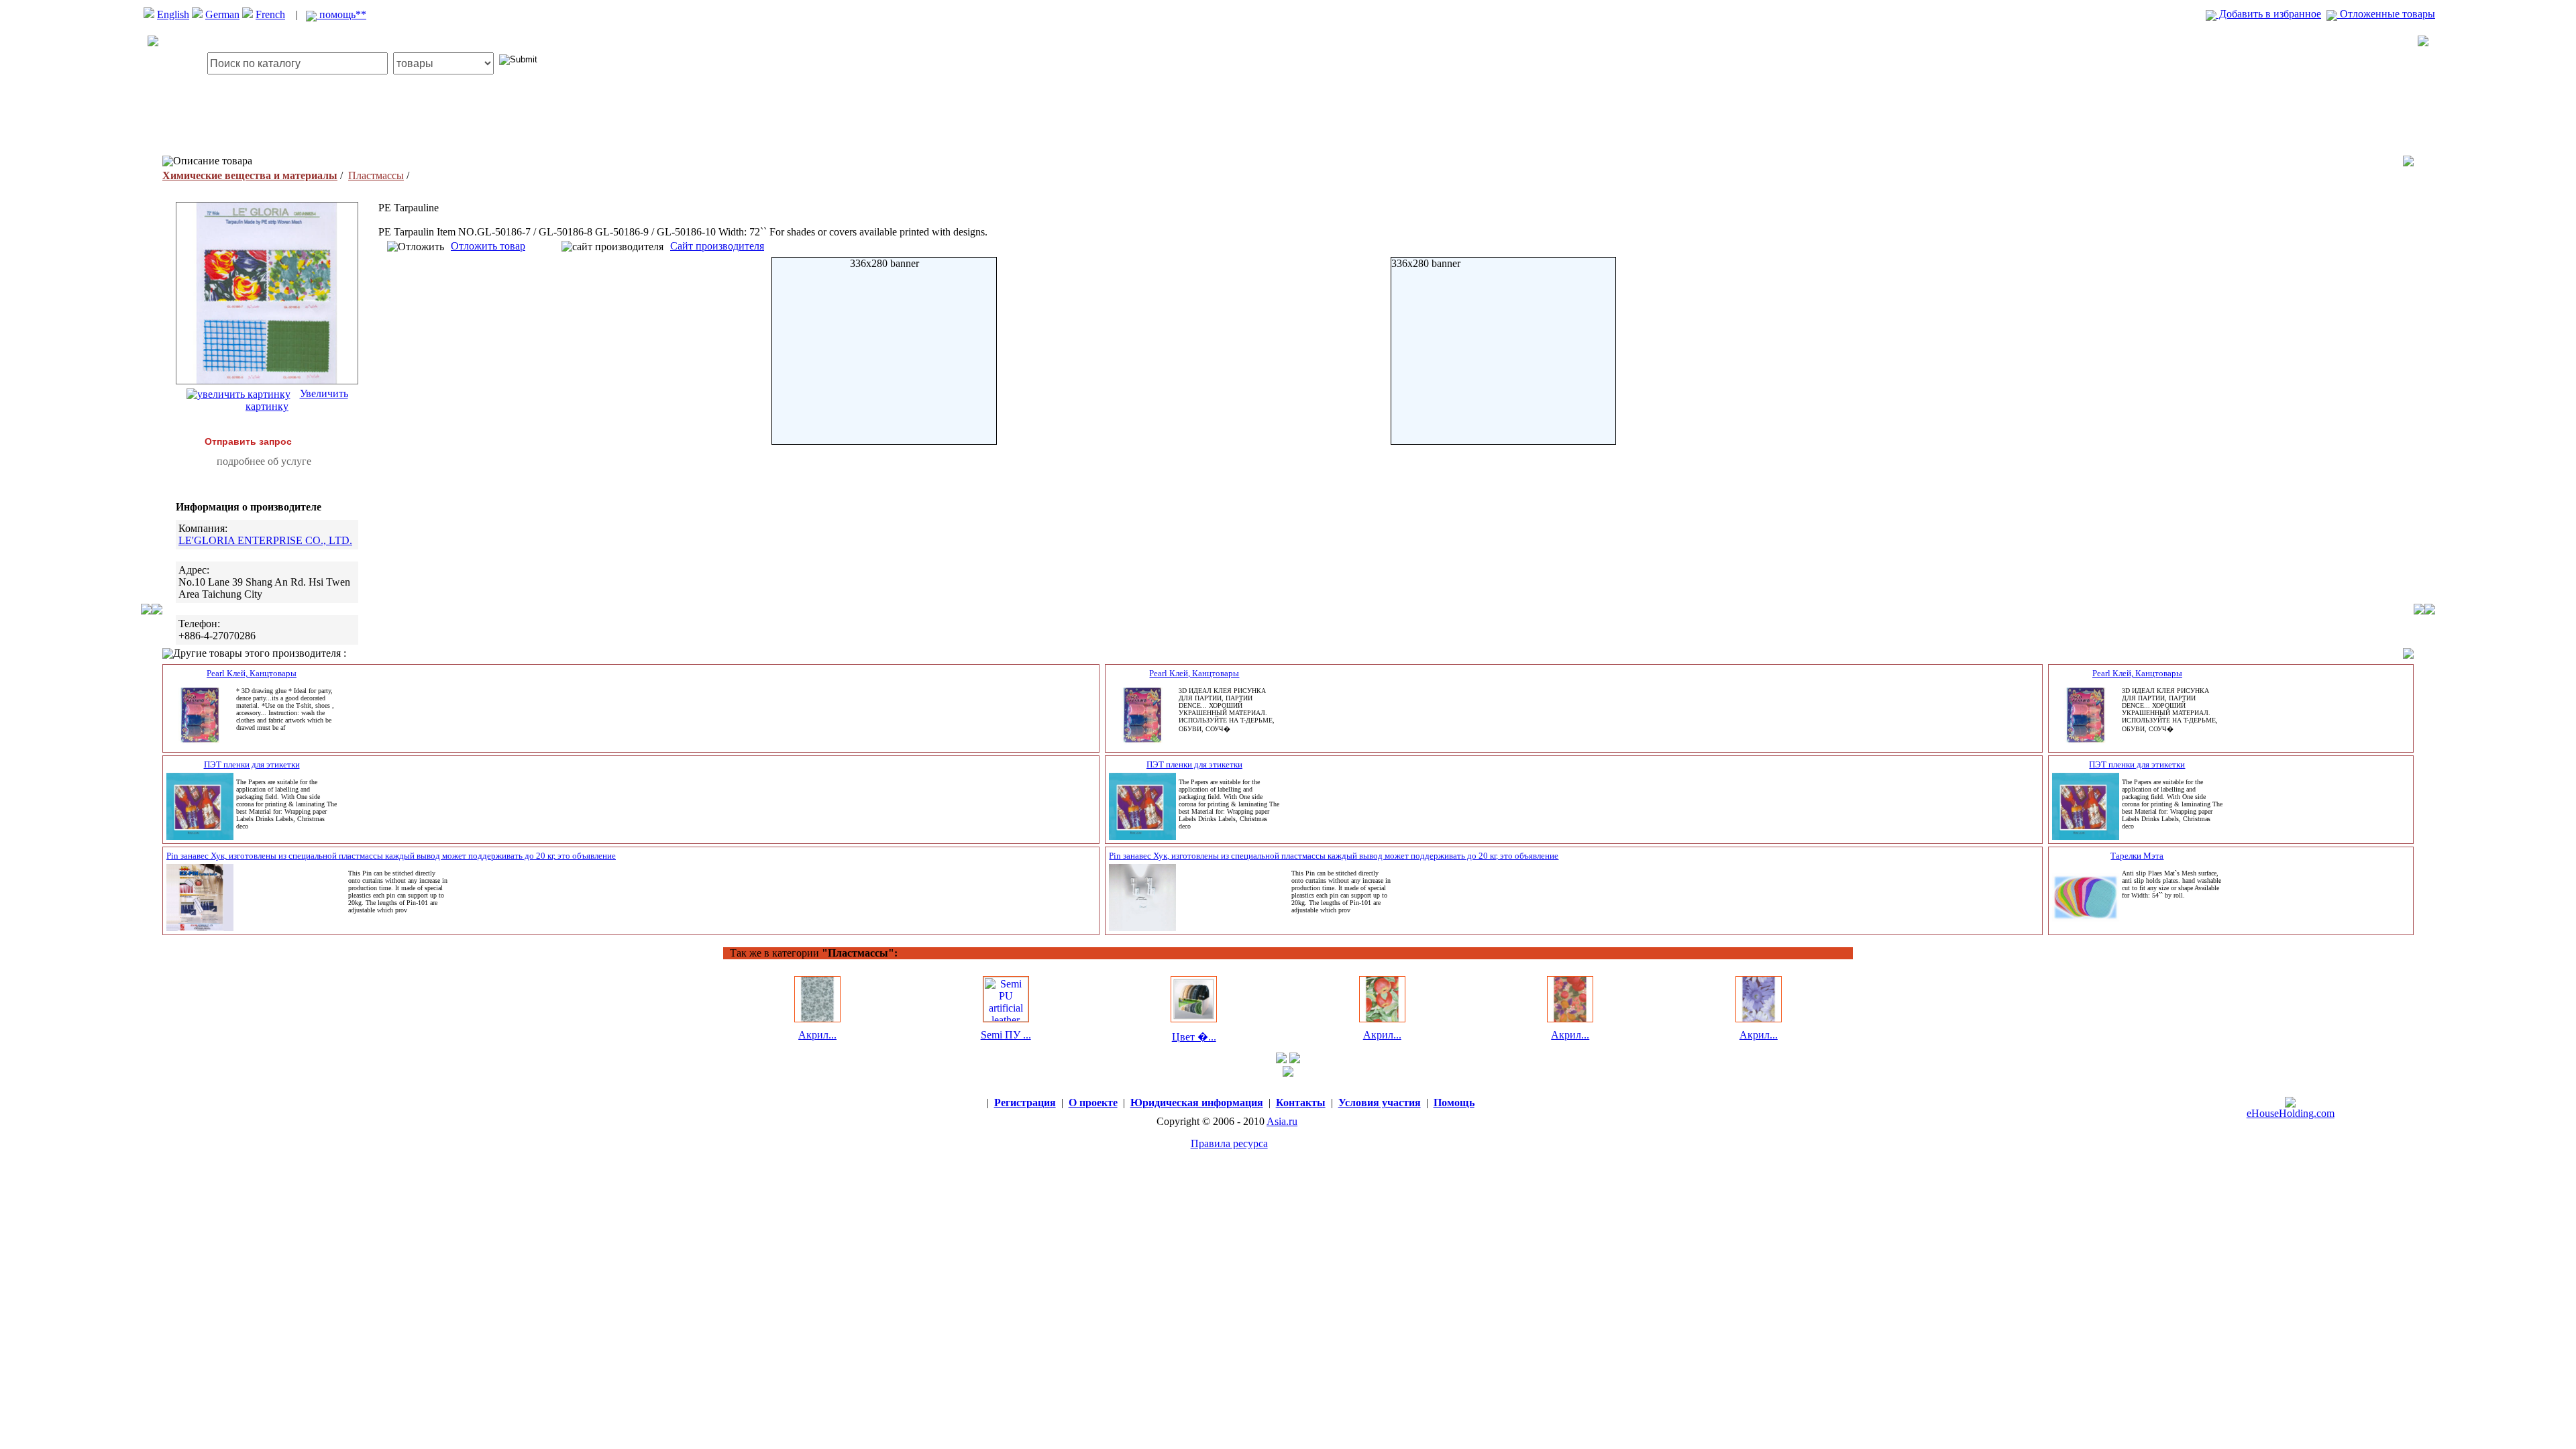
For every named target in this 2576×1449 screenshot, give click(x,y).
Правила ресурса (1229, 1143)
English (173, 14)
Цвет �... (1194, 1037)
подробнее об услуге (264, 461)
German (222, 14)
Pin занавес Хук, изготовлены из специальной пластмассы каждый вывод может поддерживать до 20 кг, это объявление (391, 856)
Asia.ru (1282, 1121)
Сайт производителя (717, 246)
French (270, 14)
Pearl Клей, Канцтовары (252, 673)
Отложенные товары (2386, 14)
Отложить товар (488, 246)
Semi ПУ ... (1006, 1035)
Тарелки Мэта (2137, 856)
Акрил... (817, 1035)
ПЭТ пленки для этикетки (252, 764)
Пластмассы (376, 175)
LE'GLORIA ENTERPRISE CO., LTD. (265, 540)
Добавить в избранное (2269, 14)
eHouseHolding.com (2291, 1113)
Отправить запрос (248, 441)
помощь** (341, 14)
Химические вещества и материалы (250, 175)
